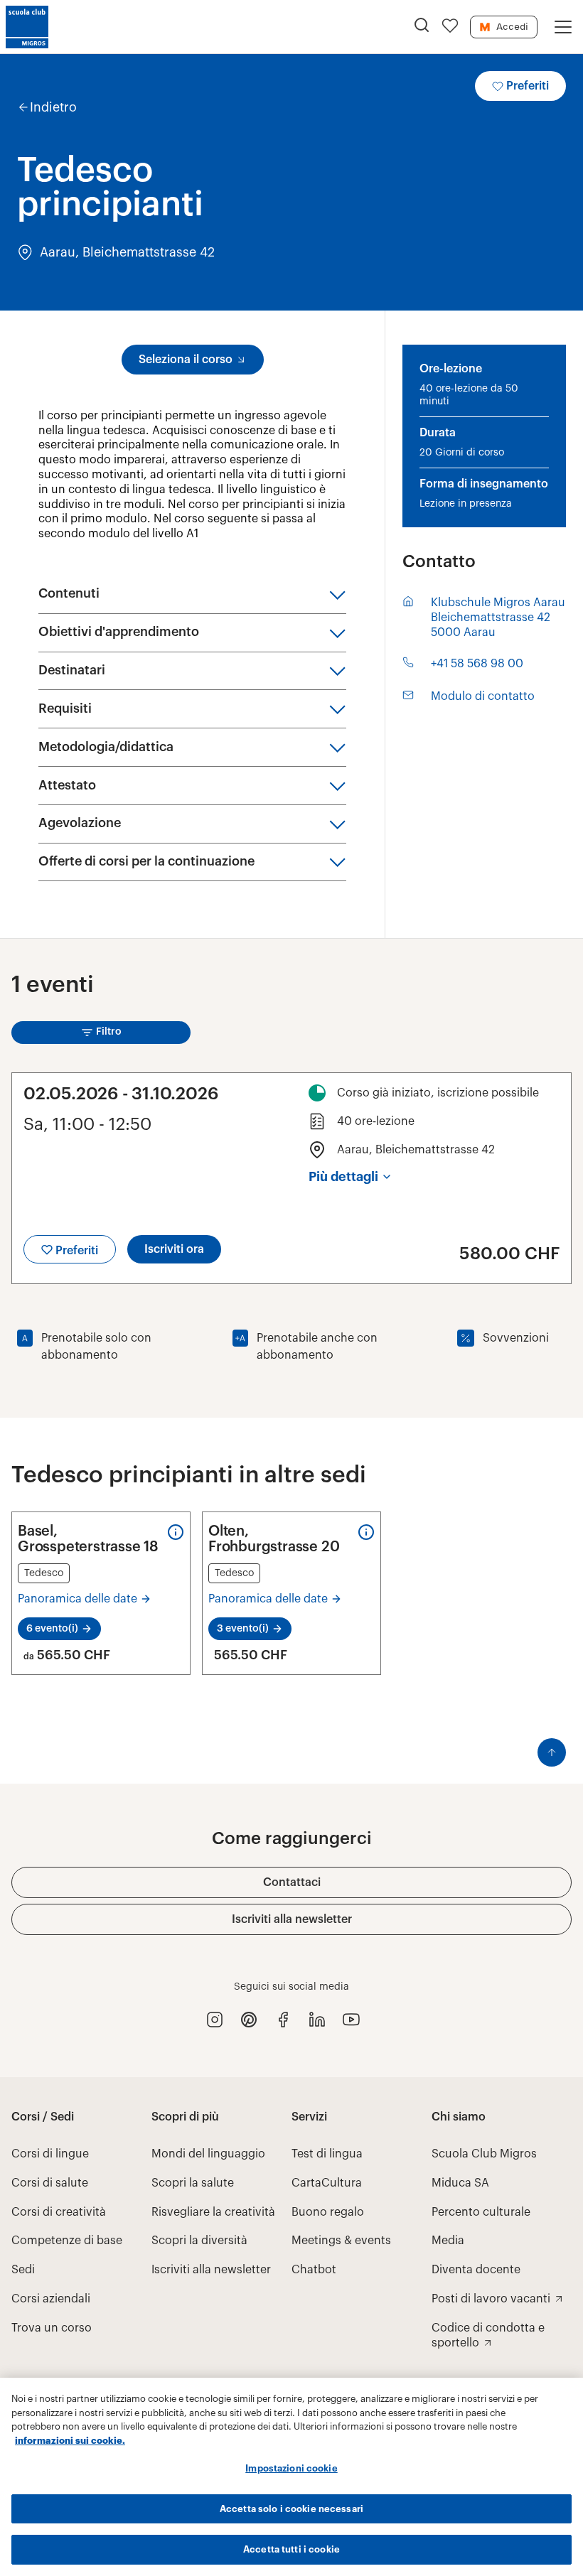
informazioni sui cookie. (70, 2441)
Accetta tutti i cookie (291, 2549)
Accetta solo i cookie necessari (291, 2509)
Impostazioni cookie (291, 2468)
